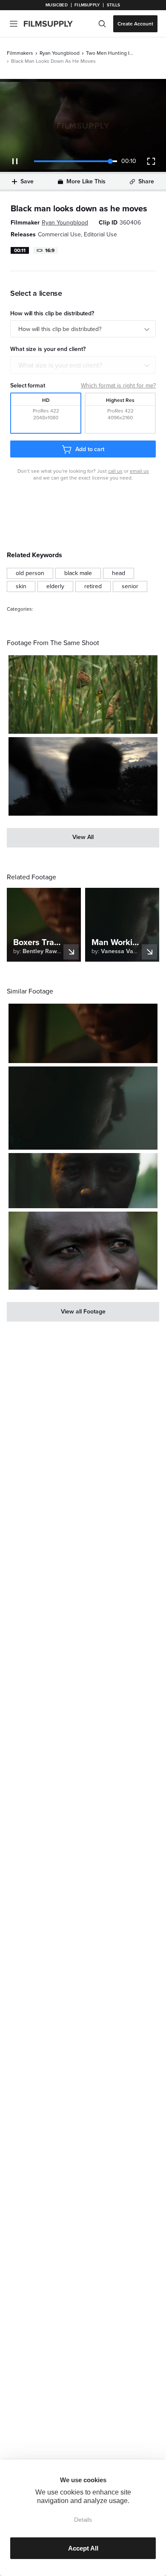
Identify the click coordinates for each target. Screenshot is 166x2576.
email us (139, 471)
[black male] (78, 573)
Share (146, 181)
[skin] (21, 586)
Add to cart (90, 449)
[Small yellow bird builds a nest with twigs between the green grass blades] (83, 695)
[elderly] (55, 586)
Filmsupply (87, 5)
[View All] (83, 838)
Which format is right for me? (118, 386)
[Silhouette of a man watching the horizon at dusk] (83, 776)
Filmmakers (20, 53)
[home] (53, 24)
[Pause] (15, 161)
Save (27, 181)
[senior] (130, 586)
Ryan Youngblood (60, 53)
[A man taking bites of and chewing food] (83, 1033)
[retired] (93, 586)
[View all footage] (83, 1312)
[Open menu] (14, 24)
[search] (102, 24)
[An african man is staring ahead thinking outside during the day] (83, 1251)
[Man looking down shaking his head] (83, 1108)
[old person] (30, 573)
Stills (114, 5)
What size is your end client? (60, 365)
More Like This (86, 181)
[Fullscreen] (151, 161)
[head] (119, 573)
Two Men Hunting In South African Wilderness (109, 53)
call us (115, 471)
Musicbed (56, 5)
